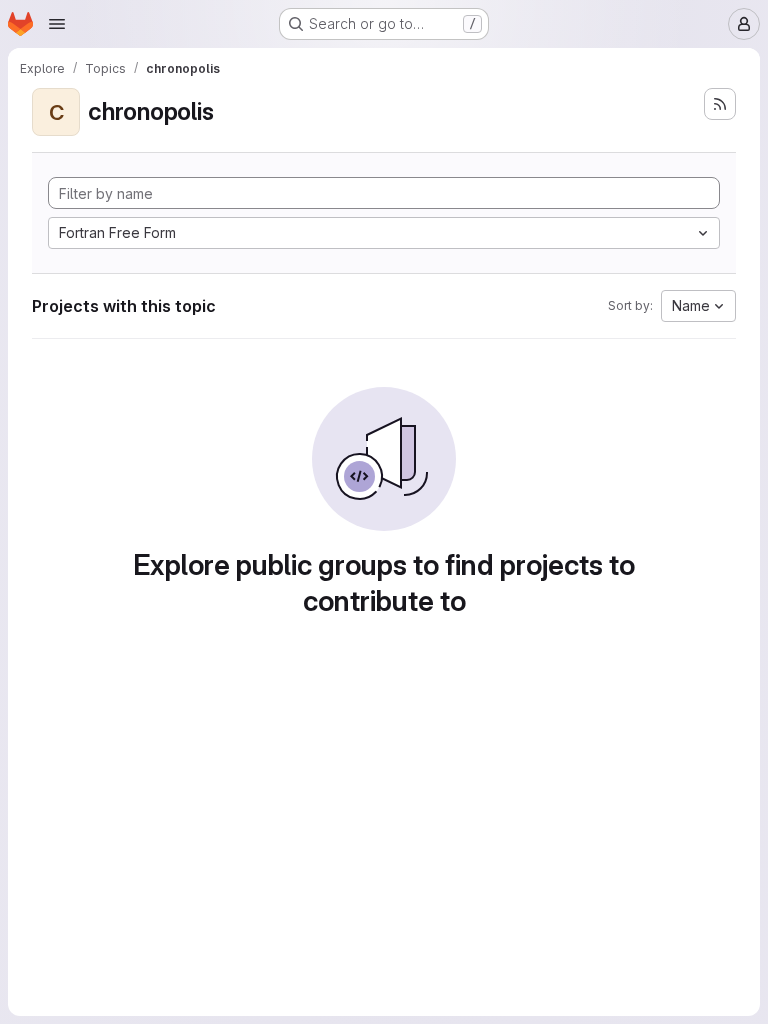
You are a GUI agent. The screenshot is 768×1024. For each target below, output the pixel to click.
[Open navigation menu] (57, 24)
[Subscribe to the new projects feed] (720, 104)
